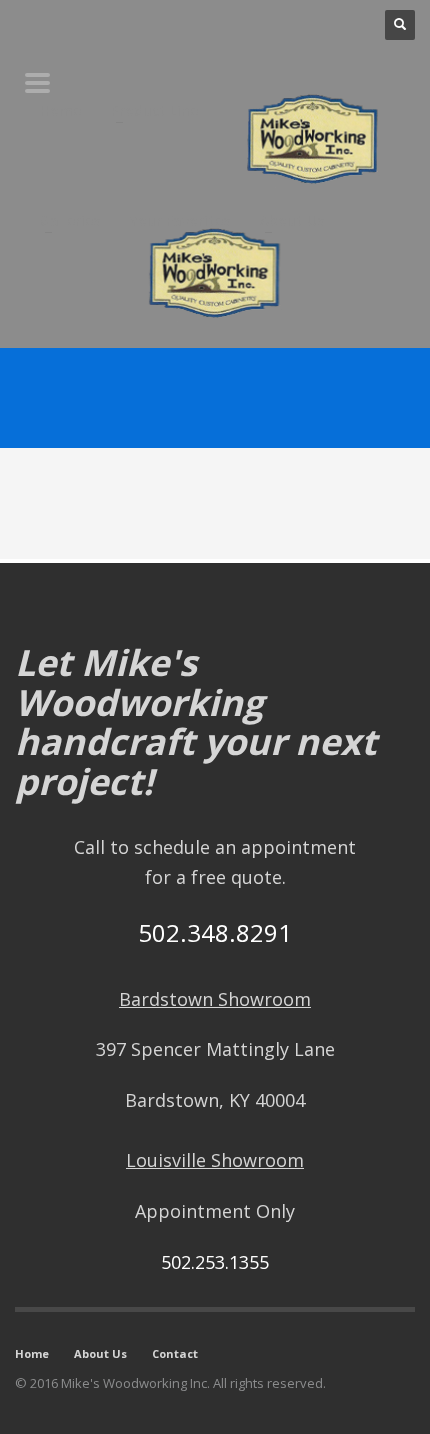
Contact (175, 1353)
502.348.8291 (215, 932)
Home (32, 1353)
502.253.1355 (215, 1262)
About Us (100, 1353)
